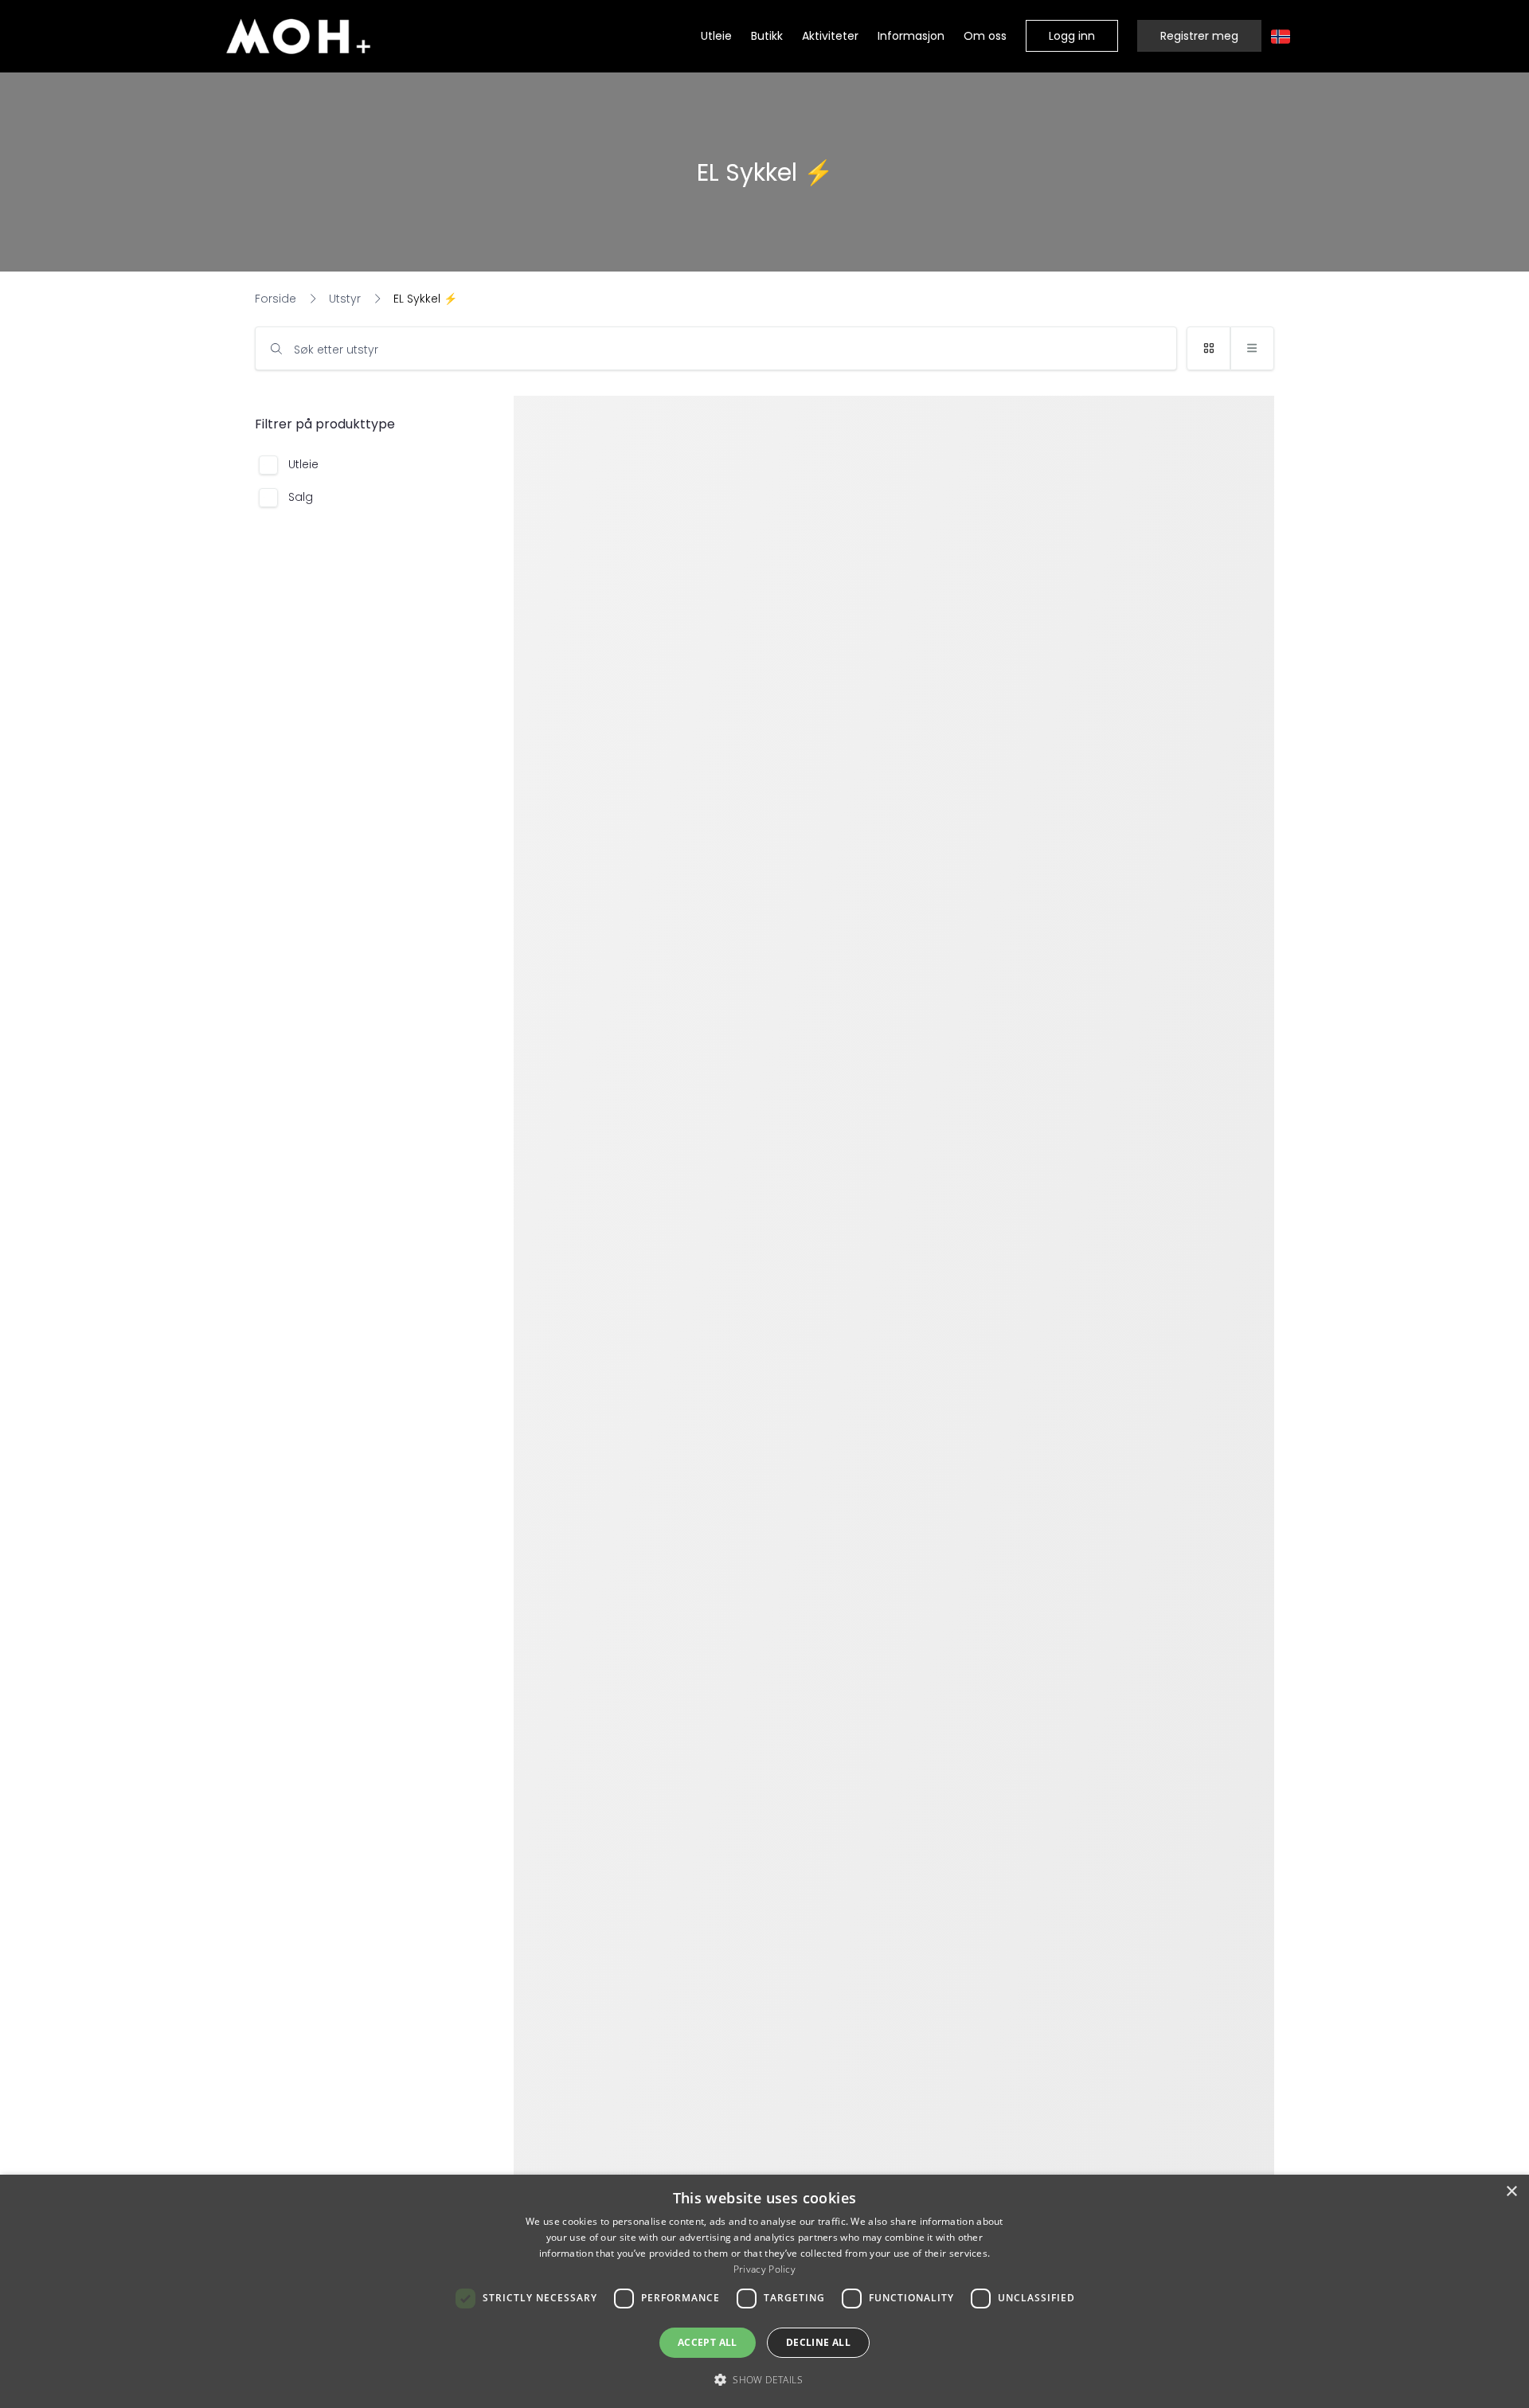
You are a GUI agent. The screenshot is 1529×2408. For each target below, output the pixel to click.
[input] (716, 348)
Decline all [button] (818, 2342)
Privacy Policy (764, 2269)
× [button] (1511, 2192)
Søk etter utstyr (336, 350)
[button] (1072, 36)
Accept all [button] (708, 2342)
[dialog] (764, 2291)
